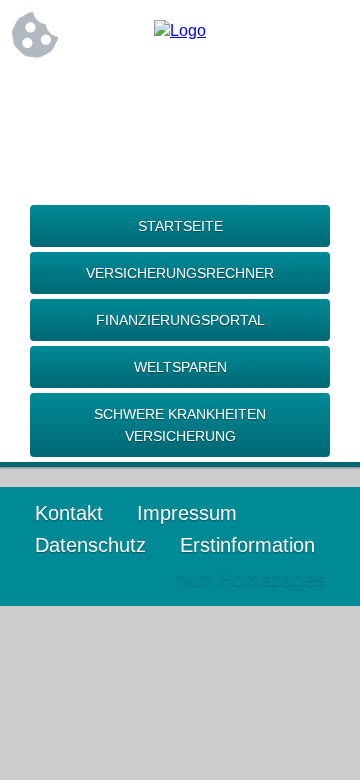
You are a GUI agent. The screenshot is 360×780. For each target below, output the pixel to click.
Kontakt (69, 513)
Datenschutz (90, 545)
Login (119, 579)
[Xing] (180, 97)
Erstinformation (247, 545)
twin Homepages (251, 579)
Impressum (187, 513)
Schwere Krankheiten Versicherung (180, 425)
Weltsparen (180, 367)
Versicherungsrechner (180, 273)
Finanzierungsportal (180, 320)
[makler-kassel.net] (180, 30)
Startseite (180, 226)
